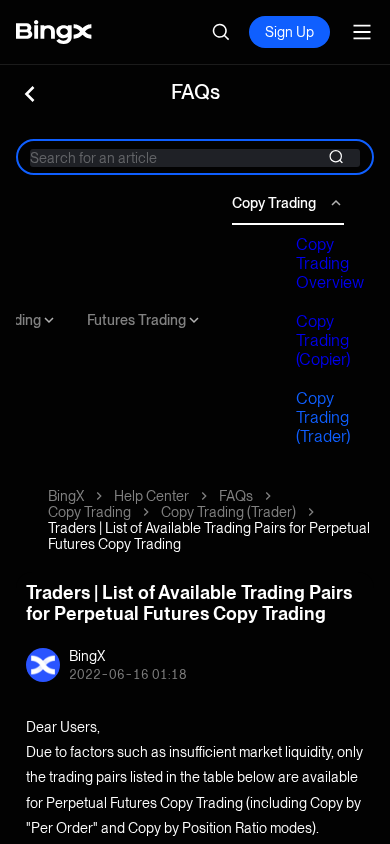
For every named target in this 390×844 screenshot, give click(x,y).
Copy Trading (274, 203)
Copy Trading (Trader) (323, 417)
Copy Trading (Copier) (323, 340)
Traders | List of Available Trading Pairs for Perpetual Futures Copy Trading (209, 536)
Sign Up (289, 32)
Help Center (151, 496)
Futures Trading (136, 320)
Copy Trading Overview (330, 263)
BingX (66, 496)
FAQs (236, 496)
